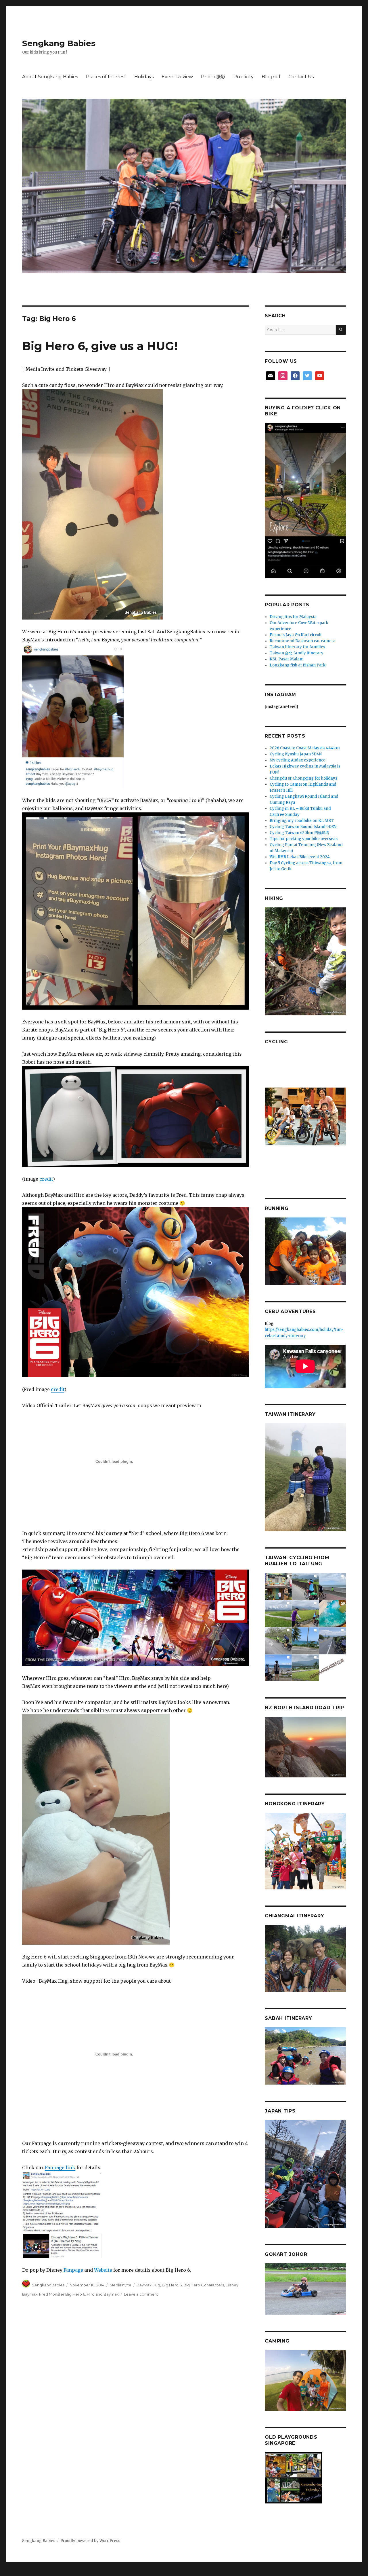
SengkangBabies (48, 2285)
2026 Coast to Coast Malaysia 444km (305, 748)
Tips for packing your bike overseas (304, 839)
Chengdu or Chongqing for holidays (303, 778)
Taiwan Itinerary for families (297, 647)
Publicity (244, 77)
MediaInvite (120, 2285)
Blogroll (271, 77)
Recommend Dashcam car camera (303, 641)
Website (103, 2270)
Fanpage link (60, 2167)
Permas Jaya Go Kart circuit (296, 635)
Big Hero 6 (172, 2285)
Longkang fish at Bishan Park (298, 665)
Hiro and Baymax (103, 2294)
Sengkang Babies (59, 43)
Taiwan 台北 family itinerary (297, 653)
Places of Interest (106, 77)
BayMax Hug (148, 2285)
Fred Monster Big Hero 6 (62, 2294)
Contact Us (301, 77)
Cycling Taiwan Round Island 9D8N (303, 827)
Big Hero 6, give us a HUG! (100, 346)
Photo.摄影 (213, 77)
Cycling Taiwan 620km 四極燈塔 (299, 833)
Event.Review (177, 77)
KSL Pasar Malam (287, 659)
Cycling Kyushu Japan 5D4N (296, 754)
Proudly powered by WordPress (90, 2541)
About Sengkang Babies (50, 77)
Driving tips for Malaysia (293, 617)
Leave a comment (141, 2294)
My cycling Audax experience (298, 760)
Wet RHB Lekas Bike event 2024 (300, 857)
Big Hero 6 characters (204, 2285)
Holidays (144, 77)
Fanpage (73, 2270)
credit (46, 1179)
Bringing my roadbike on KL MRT (302, 821)
